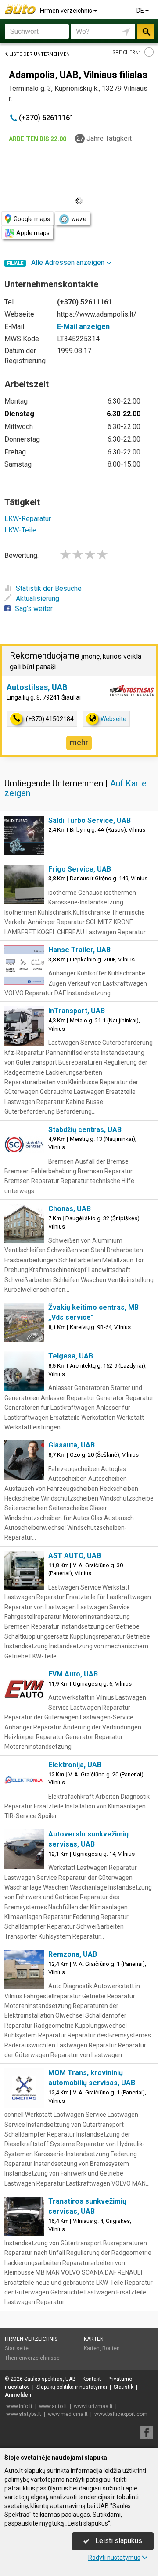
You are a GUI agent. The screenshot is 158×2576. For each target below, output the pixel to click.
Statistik (124, 2387)
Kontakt (92, 2379)
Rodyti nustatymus (114, 2558)
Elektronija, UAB (75, 1765)
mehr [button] (79, 742)
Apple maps (33, 233)
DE (141, 11)
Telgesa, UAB (71, 1356)
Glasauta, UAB (72, 1445)
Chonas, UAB (70, 1209)
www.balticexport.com (121, 2414)
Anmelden (18, 2395)
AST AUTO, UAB (75, 1556)
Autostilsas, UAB (37, 687)
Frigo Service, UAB (80, 869)
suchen (146, 31)
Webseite (113, 719)
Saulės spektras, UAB (50, 2379)
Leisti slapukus (118, 2541)
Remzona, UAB (73, 1954)
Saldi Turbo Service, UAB (90, 820)
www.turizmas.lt (93, 2406)
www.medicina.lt (68, 2414)
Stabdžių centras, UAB (85, 1130)
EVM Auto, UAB (73, 1674)
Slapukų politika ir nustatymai (72, 2387)
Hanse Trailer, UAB (79, 950)
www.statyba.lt (24, 2414)
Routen (111, 2348)
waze (79, 219)
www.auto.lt (53, 2406)
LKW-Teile (20, 530)
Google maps (32, 219)
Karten (94, 2339)
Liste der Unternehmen (39, 54)
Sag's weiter (34, 609)
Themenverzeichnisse (32, 2358)
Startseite (17, 2348)
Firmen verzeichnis (67, 11)
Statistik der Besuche (49, 588)
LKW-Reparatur (28, 519)
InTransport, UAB (77, 1011)
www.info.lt (19, 2406)
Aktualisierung (38, 598)
